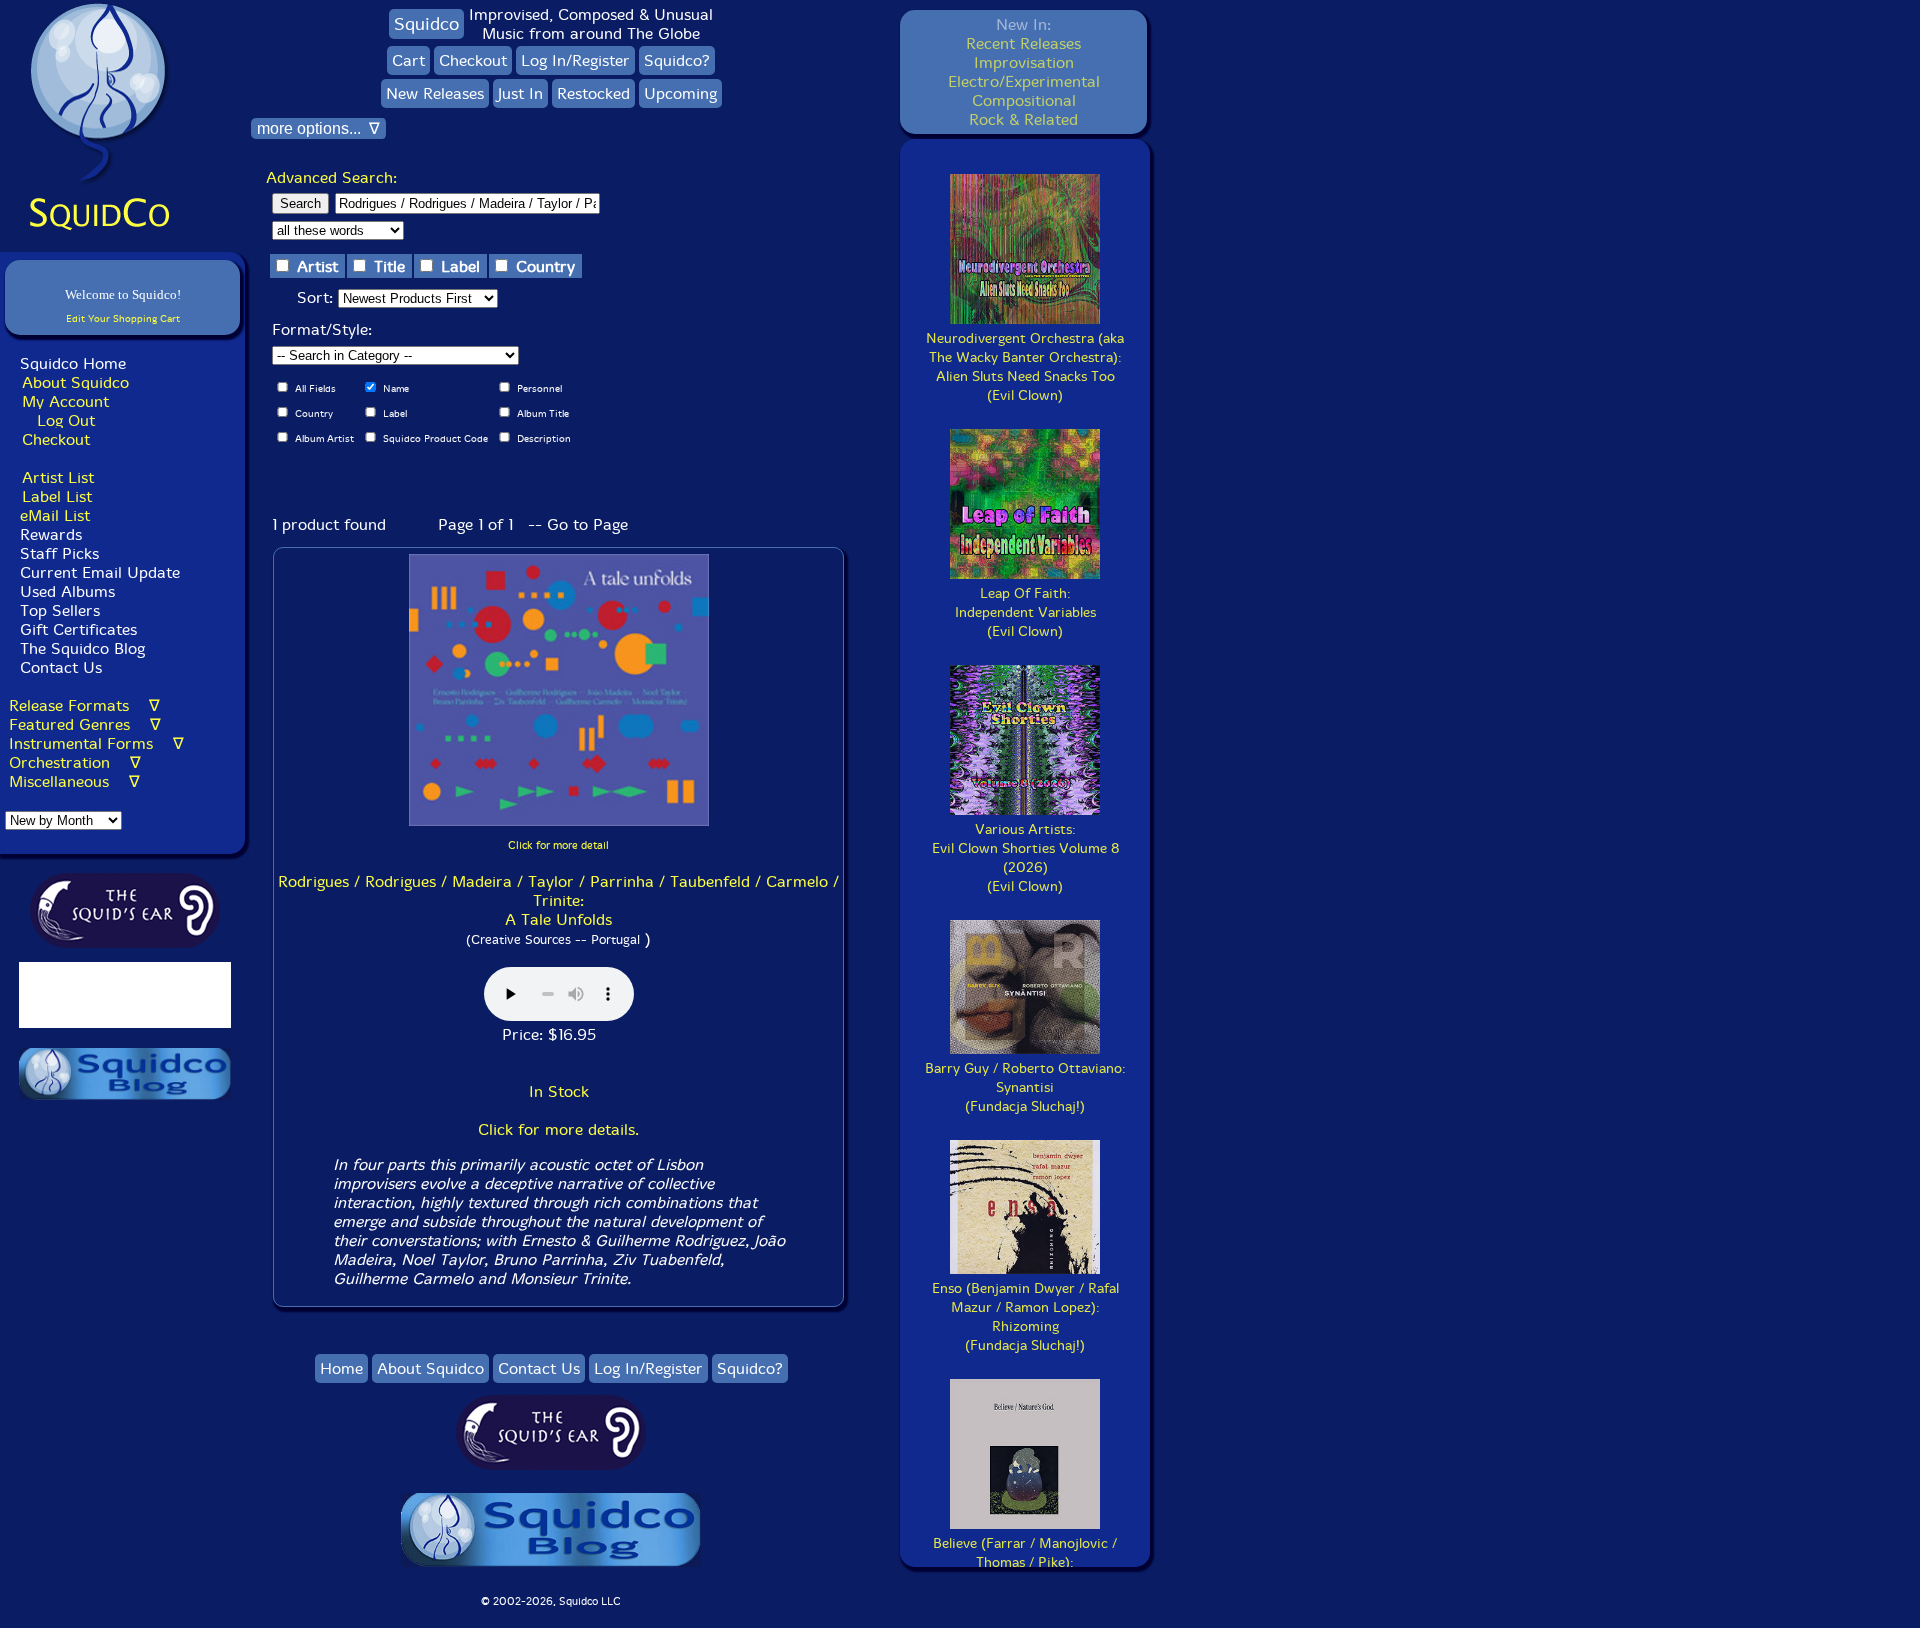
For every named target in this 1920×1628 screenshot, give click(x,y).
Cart (408, 60)
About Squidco (75, 382)
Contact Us (58, 667)
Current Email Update (97, 572)
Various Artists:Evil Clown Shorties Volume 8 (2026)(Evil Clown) (1025, 858)
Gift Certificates (78, 629)
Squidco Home (73, 363)
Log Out (66, 420)
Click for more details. (558, 1129)
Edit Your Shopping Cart (123, 318)
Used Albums (67, 591)
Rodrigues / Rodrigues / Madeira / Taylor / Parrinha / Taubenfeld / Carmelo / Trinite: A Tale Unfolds (558, 900)
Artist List (58, 477)
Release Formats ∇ (84, 705)
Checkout (56, 439)
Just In (520, 93)
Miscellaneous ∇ (74, 781)
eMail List (55, 515)
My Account (65, 401)
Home (341, 1368)
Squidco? (677, 60)
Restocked (593, 93)
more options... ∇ (318, 128)
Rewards (51, 534)
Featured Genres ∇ (85, 724)
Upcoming (680, 93)
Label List (57, 496)
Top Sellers (60, 610)
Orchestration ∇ (75, 762)
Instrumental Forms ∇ (96, 743)
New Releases (435, 93)
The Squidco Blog (82, 648)
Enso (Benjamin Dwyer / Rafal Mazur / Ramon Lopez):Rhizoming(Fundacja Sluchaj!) (1025, 1317)
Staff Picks (59, 553)
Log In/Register (575, 60)
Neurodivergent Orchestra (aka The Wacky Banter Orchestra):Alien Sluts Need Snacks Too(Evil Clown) (1025, 367)
